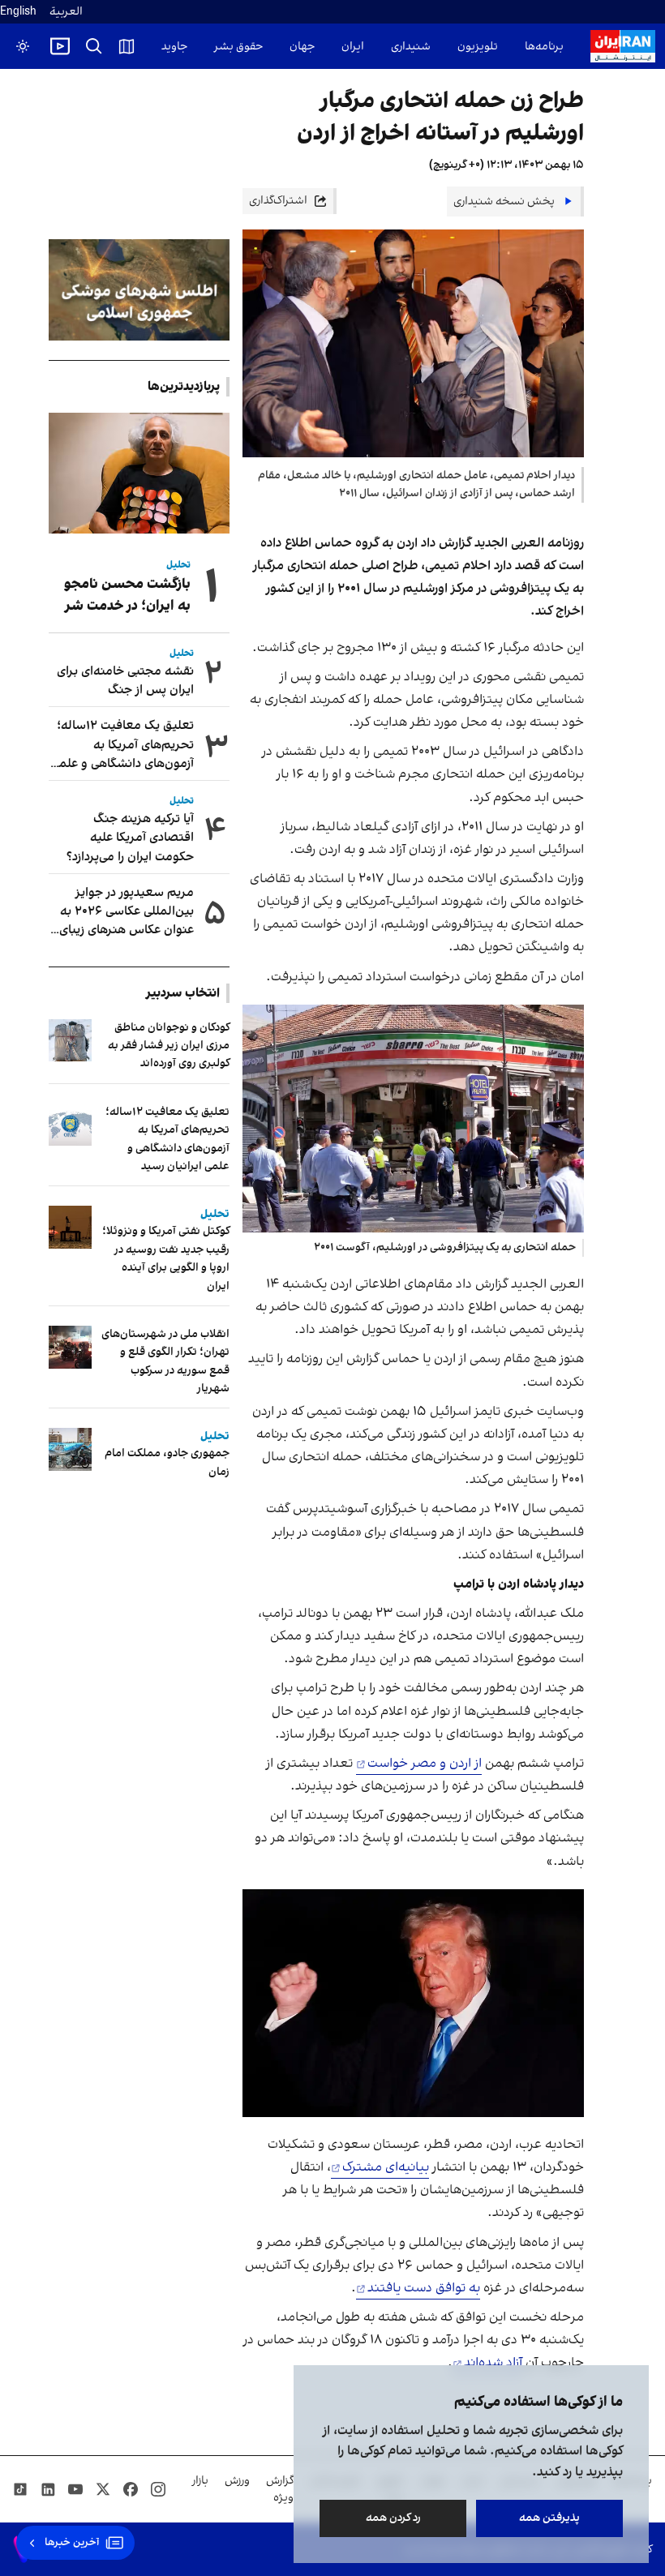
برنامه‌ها (544, 47)
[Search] (94, 46)
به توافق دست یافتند (424, 2288)
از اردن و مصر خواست (425, 1764)
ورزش (237, 2481)
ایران (353, 47)
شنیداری (411, 47)
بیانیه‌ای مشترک (386, 2167)
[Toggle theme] (23, 46)
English (18, 12)
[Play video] (60, 46)
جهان (302, 47)
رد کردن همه (393, 2518)
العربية (66, 12)
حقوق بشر (238, 47)
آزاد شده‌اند (493, 2363)
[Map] (127, 46)
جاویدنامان (162, 47)
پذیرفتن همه (549, 2518)
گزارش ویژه (280, 2489)
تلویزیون (478, 47)
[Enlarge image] (414, 1119)
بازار (200, 2481)
